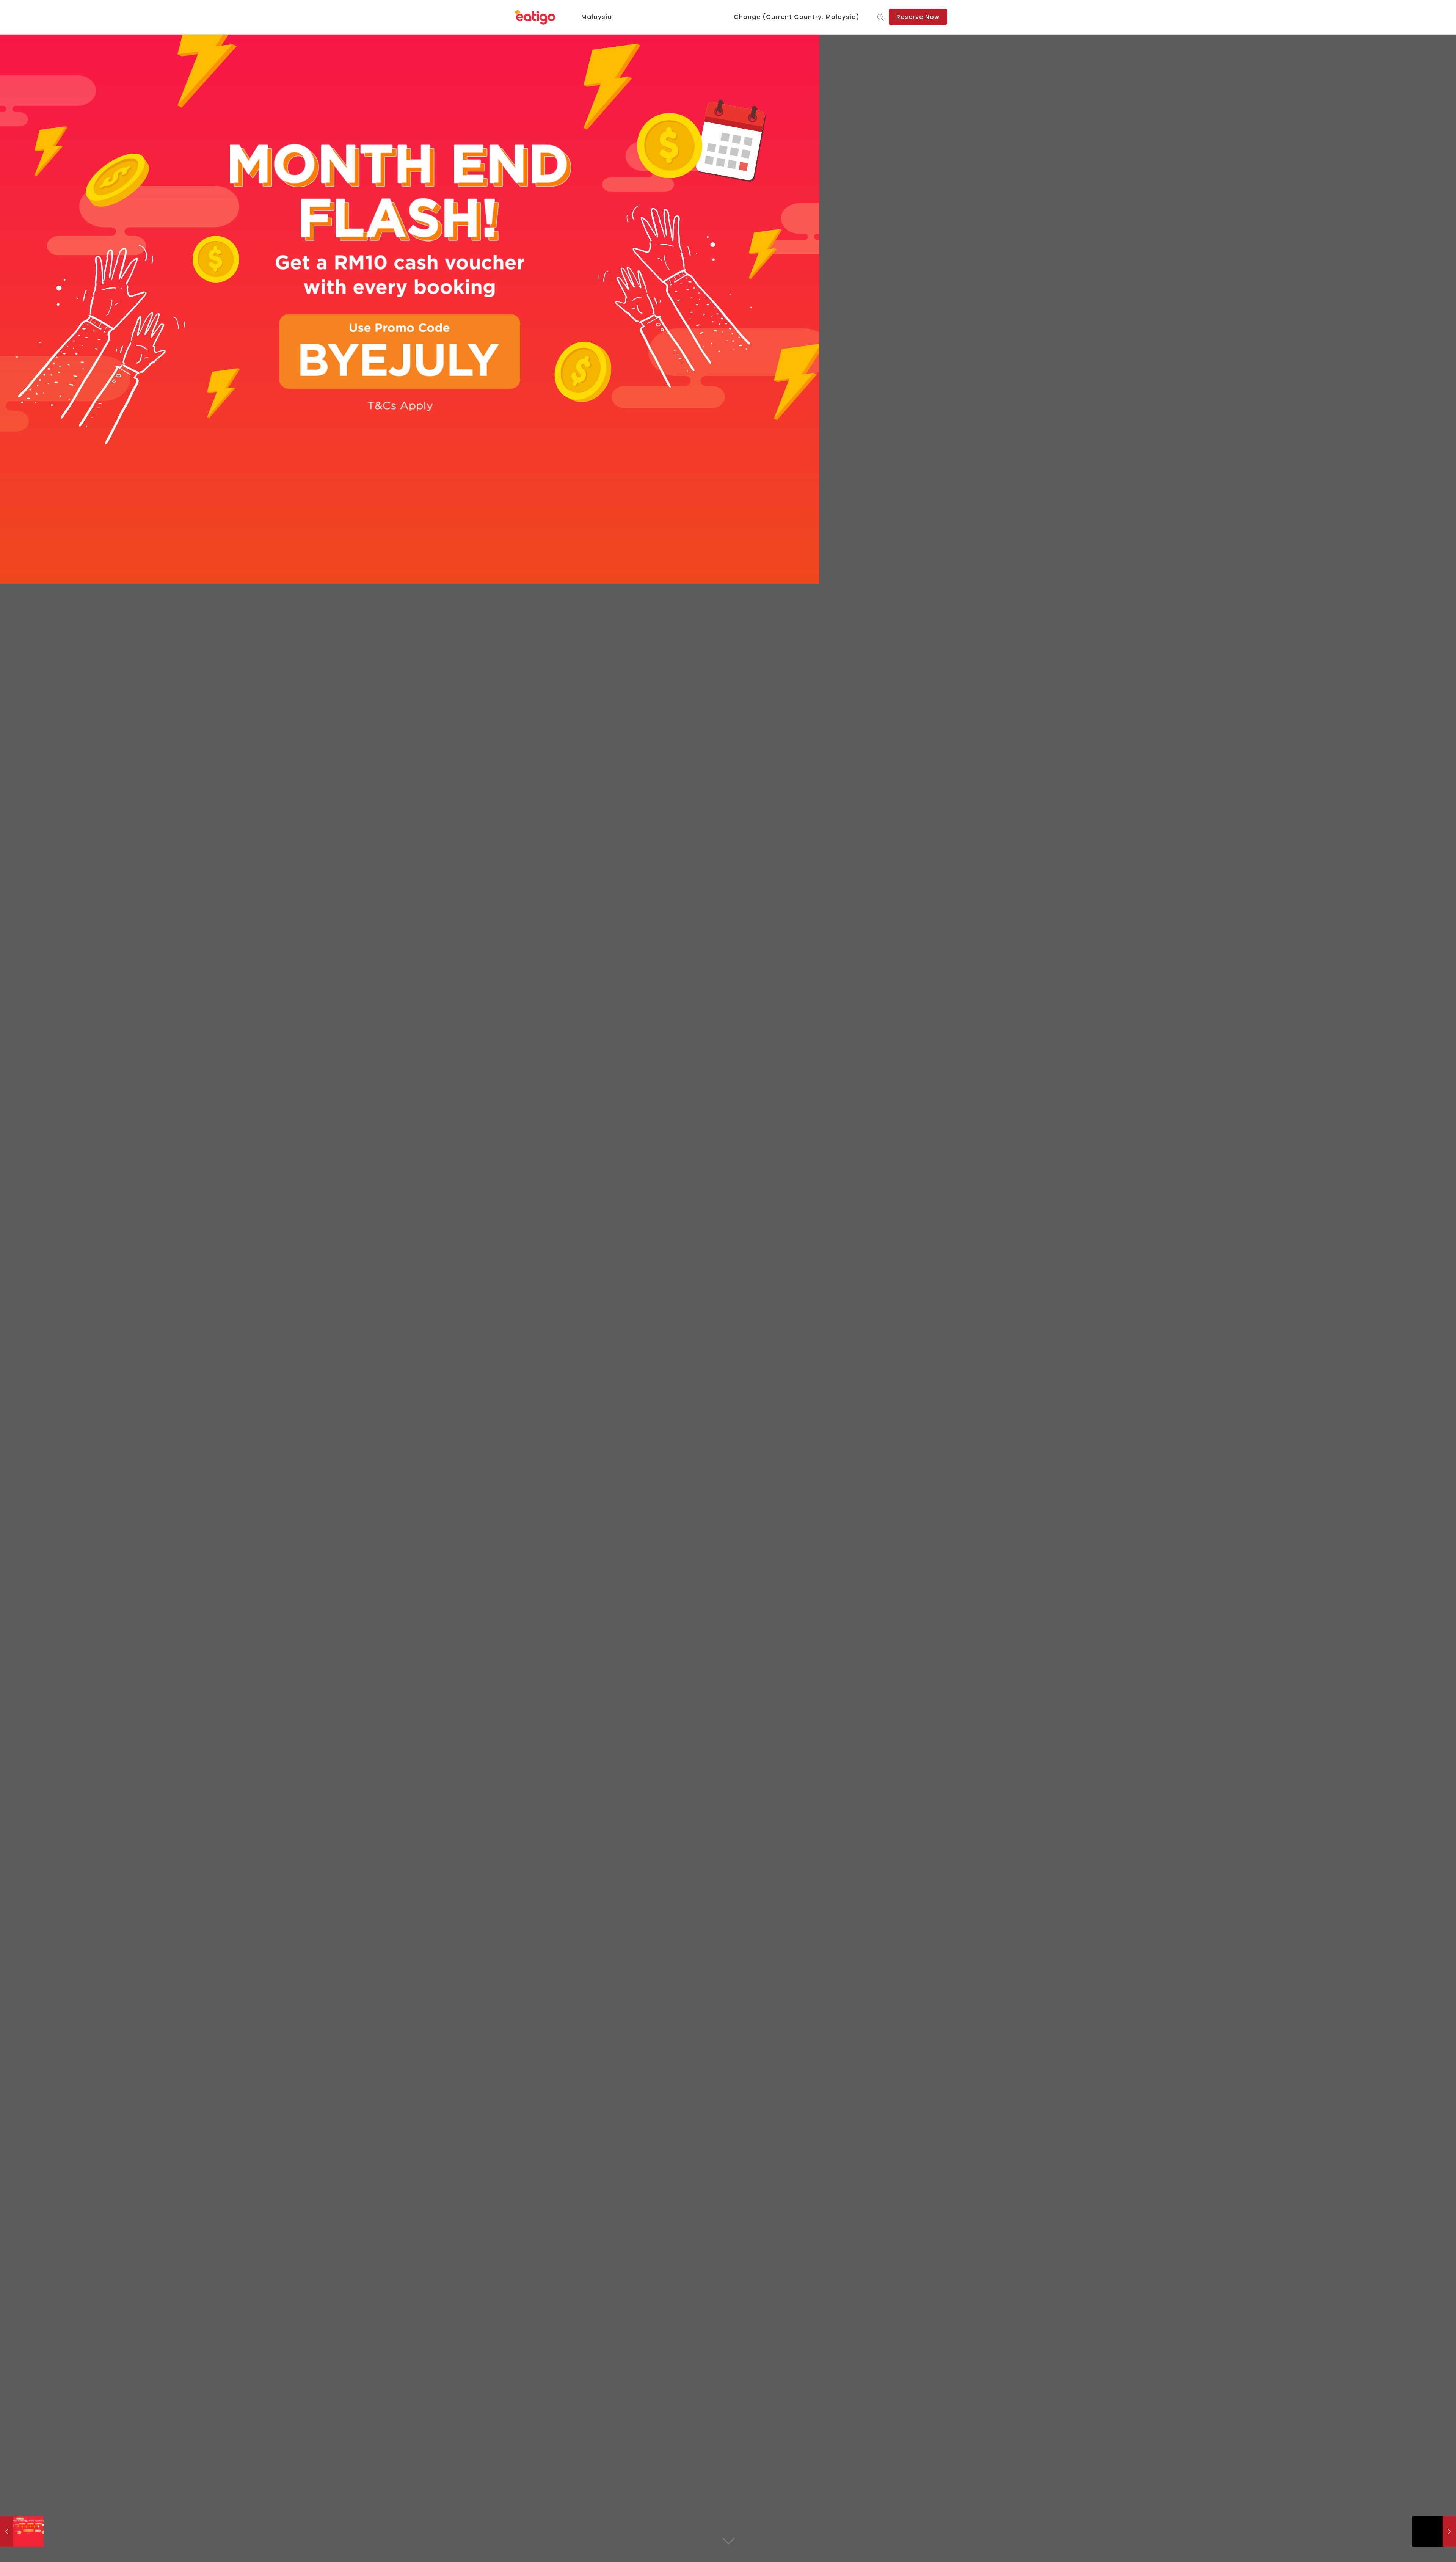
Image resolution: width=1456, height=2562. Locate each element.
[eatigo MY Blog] (536, 17)
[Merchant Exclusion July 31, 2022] (1434, 2532)
